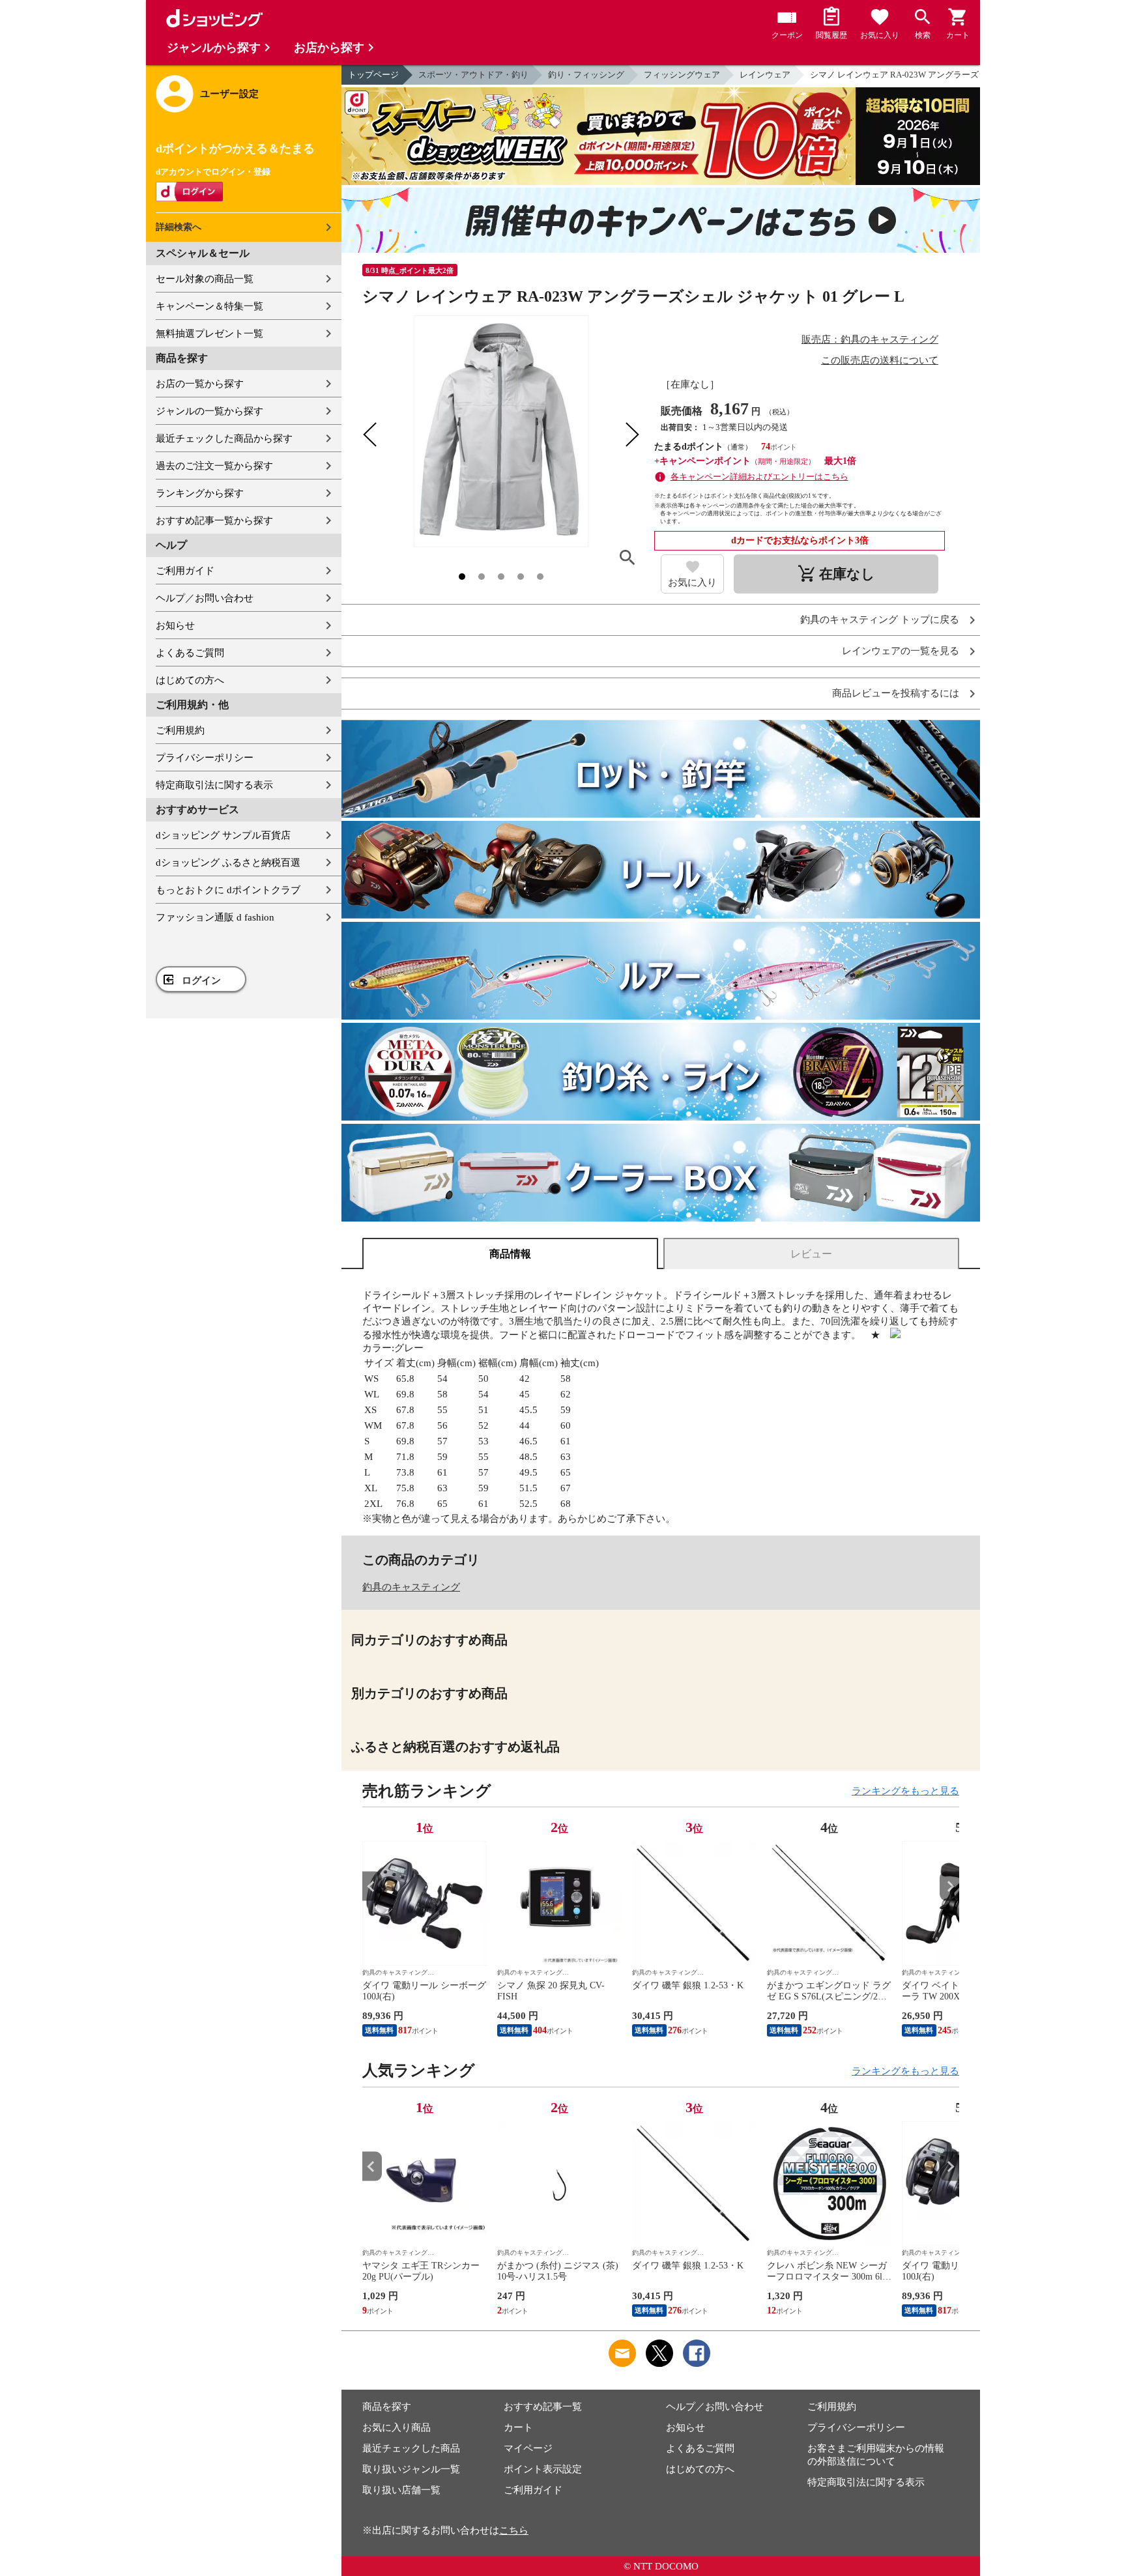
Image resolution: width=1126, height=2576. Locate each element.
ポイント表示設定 (543, 2469)
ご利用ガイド (185, 571)
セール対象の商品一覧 (205, 279)
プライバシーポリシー (205, 758)
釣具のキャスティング (411, 1587)
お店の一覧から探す (200, 384)
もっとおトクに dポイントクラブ (228, 890)
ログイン (201, 980)
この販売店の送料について (880, 360)
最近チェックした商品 (411, 2448)
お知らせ (175, 625)
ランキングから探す (200, 493)
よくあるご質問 (190, 653)
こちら (514, 2530)
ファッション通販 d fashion (215, 917)
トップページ (373, 75)
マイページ (528, 2448)
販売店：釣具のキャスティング (870, 339)
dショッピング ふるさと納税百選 (228, 863)
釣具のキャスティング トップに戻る (880, 620)
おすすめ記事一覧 (543, 2407)
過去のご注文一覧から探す (214, 466)
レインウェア (765, 75)
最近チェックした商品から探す (224, 438)
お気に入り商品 (397, 2427)
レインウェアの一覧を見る (901, 651)
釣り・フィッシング (586, 75)
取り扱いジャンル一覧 (411, 2469)
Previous (372, 1886)
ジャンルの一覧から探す (209, 411)
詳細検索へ (179, 227)
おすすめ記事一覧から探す (214, 521)
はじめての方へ (190, 680)
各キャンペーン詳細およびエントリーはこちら (759, 477)
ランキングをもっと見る (905, 1791)
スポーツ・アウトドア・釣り (473, 75)
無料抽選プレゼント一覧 (209, 334)
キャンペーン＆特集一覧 (209, 306)
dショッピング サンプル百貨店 (223, 835)
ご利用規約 (180, 730)
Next (949, 1886)
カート (518, 2427)
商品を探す (387, 2407)
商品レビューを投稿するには (896, 694)
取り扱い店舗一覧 (401, 2490)
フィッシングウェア (682, 75)
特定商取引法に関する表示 (214, 785)
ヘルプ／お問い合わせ (205, 598)
